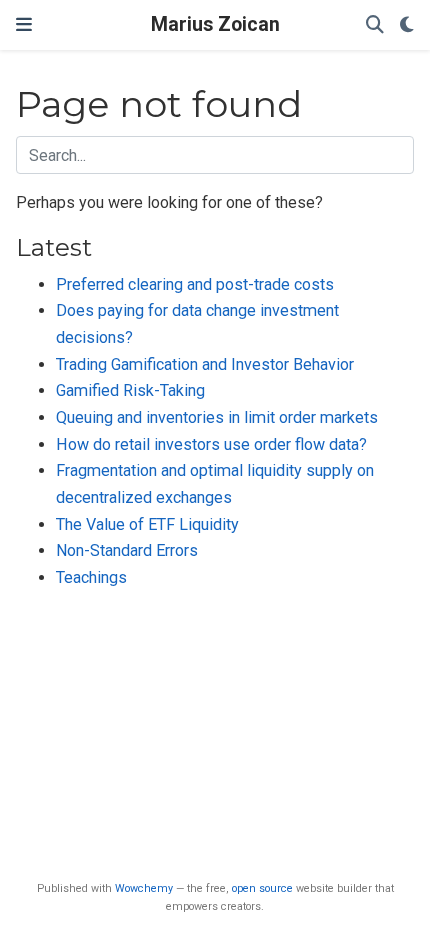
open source (262, 888)
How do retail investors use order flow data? (211, 444)
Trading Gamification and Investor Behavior (205, 364)
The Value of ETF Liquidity (147, 524)
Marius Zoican (215, 24)
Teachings (91, 577)
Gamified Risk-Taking (130, 390)
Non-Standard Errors (127, 550)
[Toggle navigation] (24, 25)
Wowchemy (144, 888)
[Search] (375, 25)
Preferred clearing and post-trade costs (195, 284)
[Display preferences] (407, 25)
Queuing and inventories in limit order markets (217, 417)
